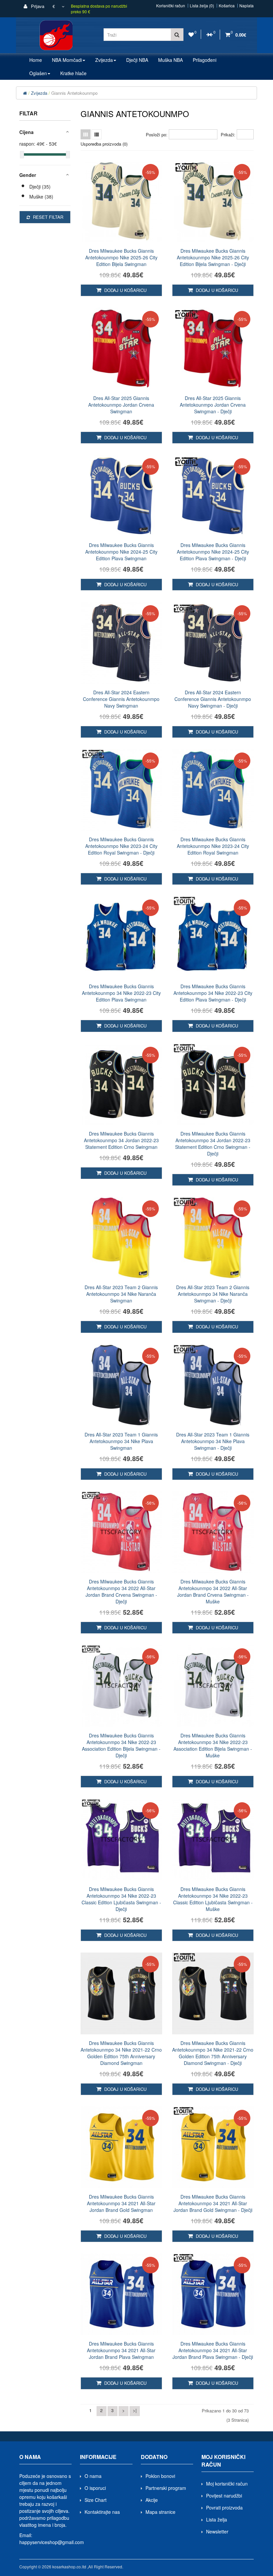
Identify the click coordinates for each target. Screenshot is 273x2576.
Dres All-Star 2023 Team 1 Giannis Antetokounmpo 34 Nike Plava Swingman (121, 1441)
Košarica (227, 6)
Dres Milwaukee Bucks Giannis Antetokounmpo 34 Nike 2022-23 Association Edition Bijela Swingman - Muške (213, 1745)
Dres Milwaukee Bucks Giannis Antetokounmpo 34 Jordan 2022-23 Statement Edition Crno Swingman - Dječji (213, 1144)
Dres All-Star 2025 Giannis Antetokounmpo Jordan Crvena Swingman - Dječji (213, 405)
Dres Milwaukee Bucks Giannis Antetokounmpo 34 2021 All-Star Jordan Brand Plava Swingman (121, 2350)
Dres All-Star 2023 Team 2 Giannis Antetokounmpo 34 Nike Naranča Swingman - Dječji (213, 1294)
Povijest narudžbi (224, 2496)
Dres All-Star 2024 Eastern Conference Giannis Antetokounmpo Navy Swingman (121, 699)
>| (135, 2410)
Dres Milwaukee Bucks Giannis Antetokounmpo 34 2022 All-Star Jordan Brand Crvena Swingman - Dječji (121, 1591)
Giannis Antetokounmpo (74, 93)
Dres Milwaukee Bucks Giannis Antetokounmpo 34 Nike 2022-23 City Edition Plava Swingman (121, 993)
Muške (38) (41, 197)
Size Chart (96, 2500)
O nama (93, 2476)
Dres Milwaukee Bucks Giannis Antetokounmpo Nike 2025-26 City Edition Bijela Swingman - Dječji (213, 257)
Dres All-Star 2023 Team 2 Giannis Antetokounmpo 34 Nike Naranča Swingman (121, 1294)
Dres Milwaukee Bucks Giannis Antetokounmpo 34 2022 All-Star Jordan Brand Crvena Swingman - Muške (213, 1591)
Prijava (37, 6)
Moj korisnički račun (227, 2484)
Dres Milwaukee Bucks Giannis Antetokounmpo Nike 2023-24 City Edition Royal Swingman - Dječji (121, 846)
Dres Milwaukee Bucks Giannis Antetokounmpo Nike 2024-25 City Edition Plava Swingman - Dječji (213, 552)
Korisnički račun (171, 6)
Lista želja (217, 2519)
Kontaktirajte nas (102, 2512)
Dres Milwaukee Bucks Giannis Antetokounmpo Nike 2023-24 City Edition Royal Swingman (213, 846)
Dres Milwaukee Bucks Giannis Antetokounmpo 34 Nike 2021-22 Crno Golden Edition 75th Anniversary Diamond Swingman (121, 2053)
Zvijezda (39, 93)
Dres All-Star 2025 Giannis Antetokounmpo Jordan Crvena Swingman (121, 405)
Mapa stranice (160, 2512)
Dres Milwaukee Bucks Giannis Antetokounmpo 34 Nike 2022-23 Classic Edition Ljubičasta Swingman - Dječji (121, 1899)
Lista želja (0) (202, 6)
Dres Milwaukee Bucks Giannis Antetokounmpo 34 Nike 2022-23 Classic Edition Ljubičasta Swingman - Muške (213, 1899)
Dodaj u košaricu (125, 290)
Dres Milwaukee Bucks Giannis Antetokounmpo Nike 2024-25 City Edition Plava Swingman (121, 552)
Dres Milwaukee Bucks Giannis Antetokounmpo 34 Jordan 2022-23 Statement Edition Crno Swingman (121, 1140)
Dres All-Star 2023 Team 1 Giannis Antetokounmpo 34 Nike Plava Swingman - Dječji (213, 1441)
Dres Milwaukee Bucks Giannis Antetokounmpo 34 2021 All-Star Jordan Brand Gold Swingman (121, 2203)
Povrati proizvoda (224, 2508)
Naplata (247, 6)
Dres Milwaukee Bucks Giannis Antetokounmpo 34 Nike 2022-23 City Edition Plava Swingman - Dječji (213, 993)
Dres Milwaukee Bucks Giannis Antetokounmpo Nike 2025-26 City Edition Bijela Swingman (121, 257)
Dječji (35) (40, 187)
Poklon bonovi (160, 2476)
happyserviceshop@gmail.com (52, 2542)
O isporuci (95, 2488)
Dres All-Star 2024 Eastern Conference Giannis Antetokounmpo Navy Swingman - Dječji (213, 699)
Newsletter (217, 2531)
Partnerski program (166, 2488)
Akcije (152, 2500)
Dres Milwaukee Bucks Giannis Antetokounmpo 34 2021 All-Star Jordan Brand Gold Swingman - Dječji (213, 2203)
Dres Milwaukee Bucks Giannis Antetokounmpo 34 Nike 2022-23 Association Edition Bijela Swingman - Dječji (121, 1745)
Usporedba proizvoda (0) (104, 144)
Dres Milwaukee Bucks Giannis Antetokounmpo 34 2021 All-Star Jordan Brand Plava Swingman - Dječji (213, 2350)
